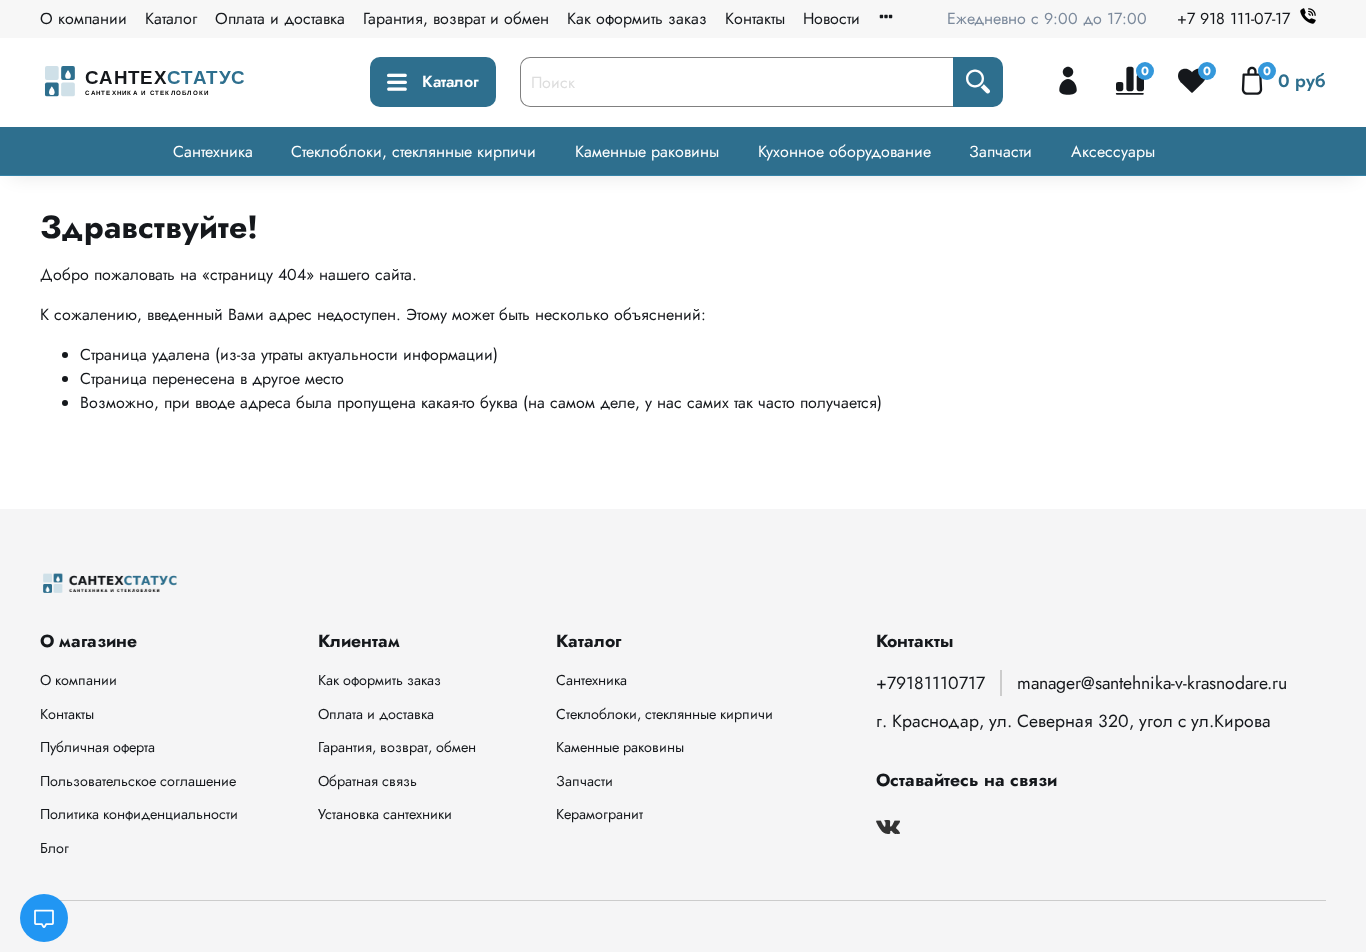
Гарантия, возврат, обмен (397, 747)
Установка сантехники (385, 814)
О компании (83, 18)
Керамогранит (599, 814)
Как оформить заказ (637, 18)
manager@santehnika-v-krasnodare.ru (1152, 683)
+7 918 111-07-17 (1233, 18)
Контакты (755, 18)
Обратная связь (367, 781)
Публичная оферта (97, 747)
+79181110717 (930, 683)
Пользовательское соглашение (138, 781)
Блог (54, 848)
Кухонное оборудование (844, 151)
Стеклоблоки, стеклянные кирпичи (413, 151)
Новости (831, 18)
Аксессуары (1113, 151)
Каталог (171, 18)
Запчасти (1000, 151)
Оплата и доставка (280, 18)
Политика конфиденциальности (139, 814)
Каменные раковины (647, 151)
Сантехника (213, 151)
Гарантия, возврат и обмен (456, 18)
